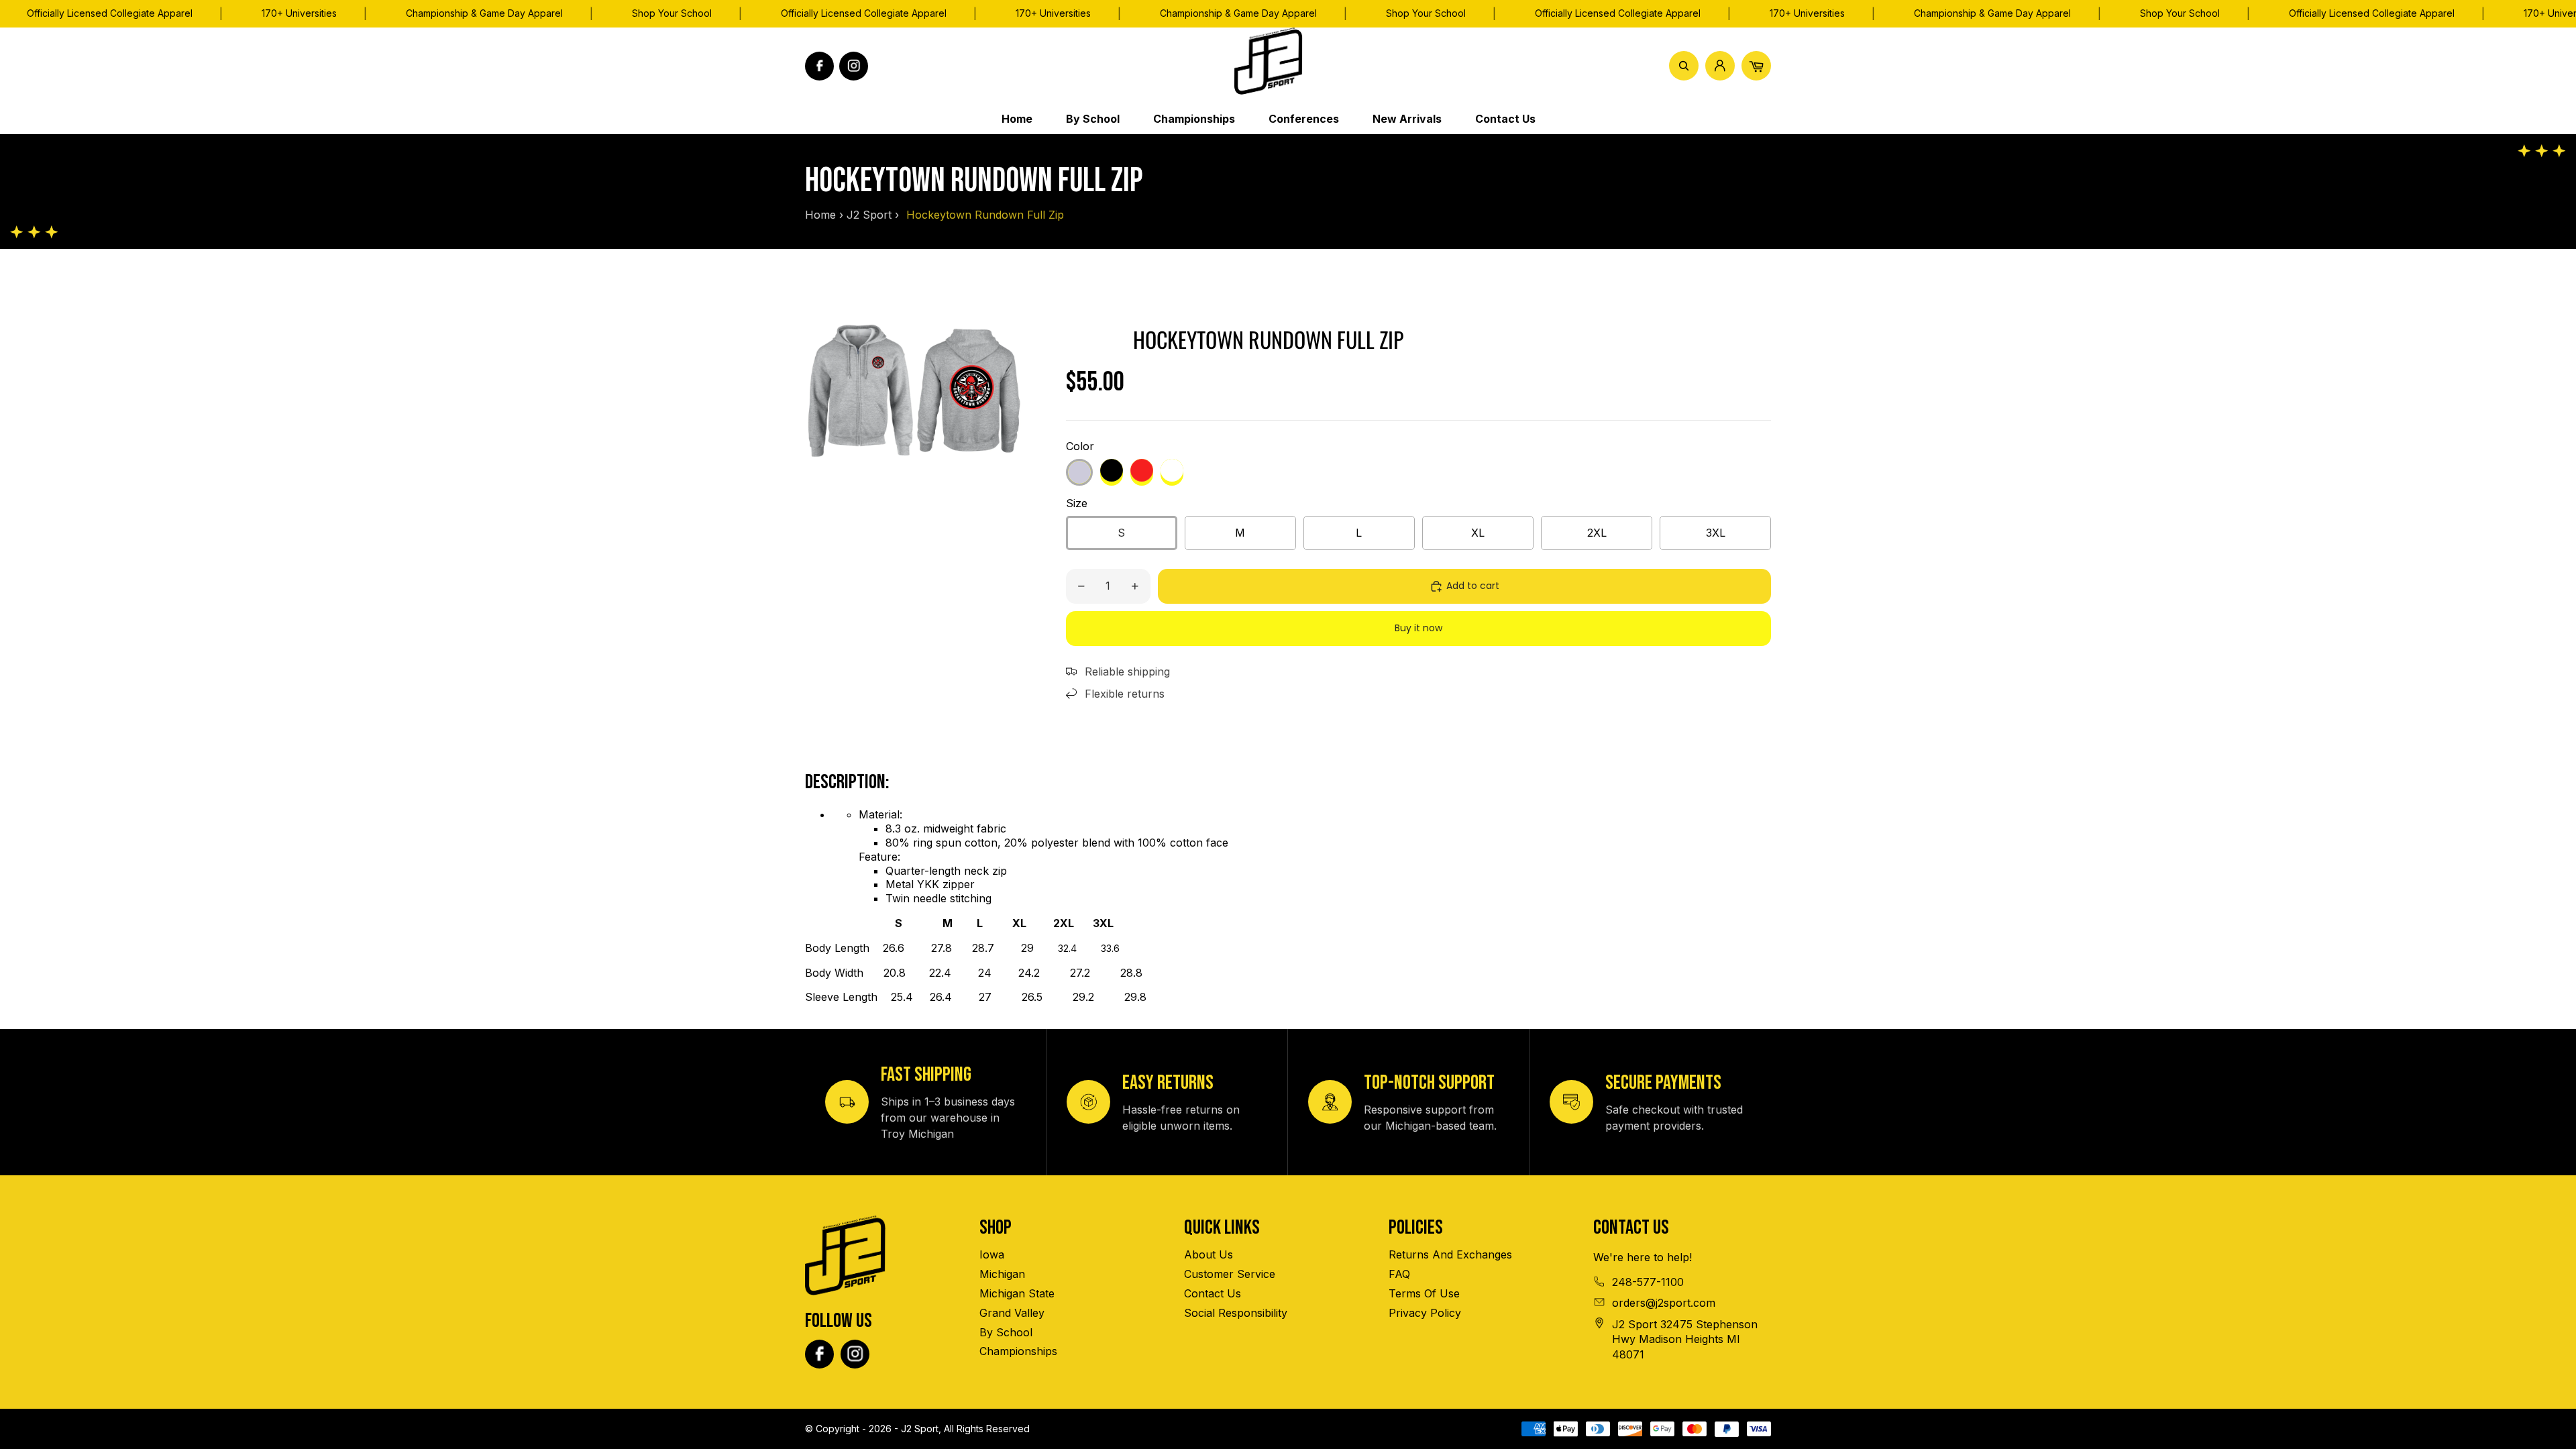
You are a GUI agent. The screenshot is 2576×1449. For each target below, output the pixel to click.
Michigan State (1017, 1293)
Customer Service (1230, 1274)
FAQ (1399, 1274)
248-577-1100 (1648, 1282)
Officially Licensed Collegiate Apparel (110, 13)
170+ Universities (299, 13)
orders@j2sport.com (1664, 1303)
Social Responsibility (1236, 1313)
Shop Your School (672, 13)
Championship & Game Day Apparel (484, 13)
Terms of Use (1424, 1293)
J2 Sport (869, 215)
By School (1006, 1332)
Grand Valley (1012, 1313)
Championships (1018, 1351)
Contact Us (1213, 1293)
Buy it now (1418, 628)
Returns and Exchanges (1450, 1254)
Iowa (992, 1254)
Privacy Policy (1425, 1313)
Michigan (1002, 1274)
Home (820, 215)
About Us (1209, 1254)
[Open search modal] (1684, 66)
